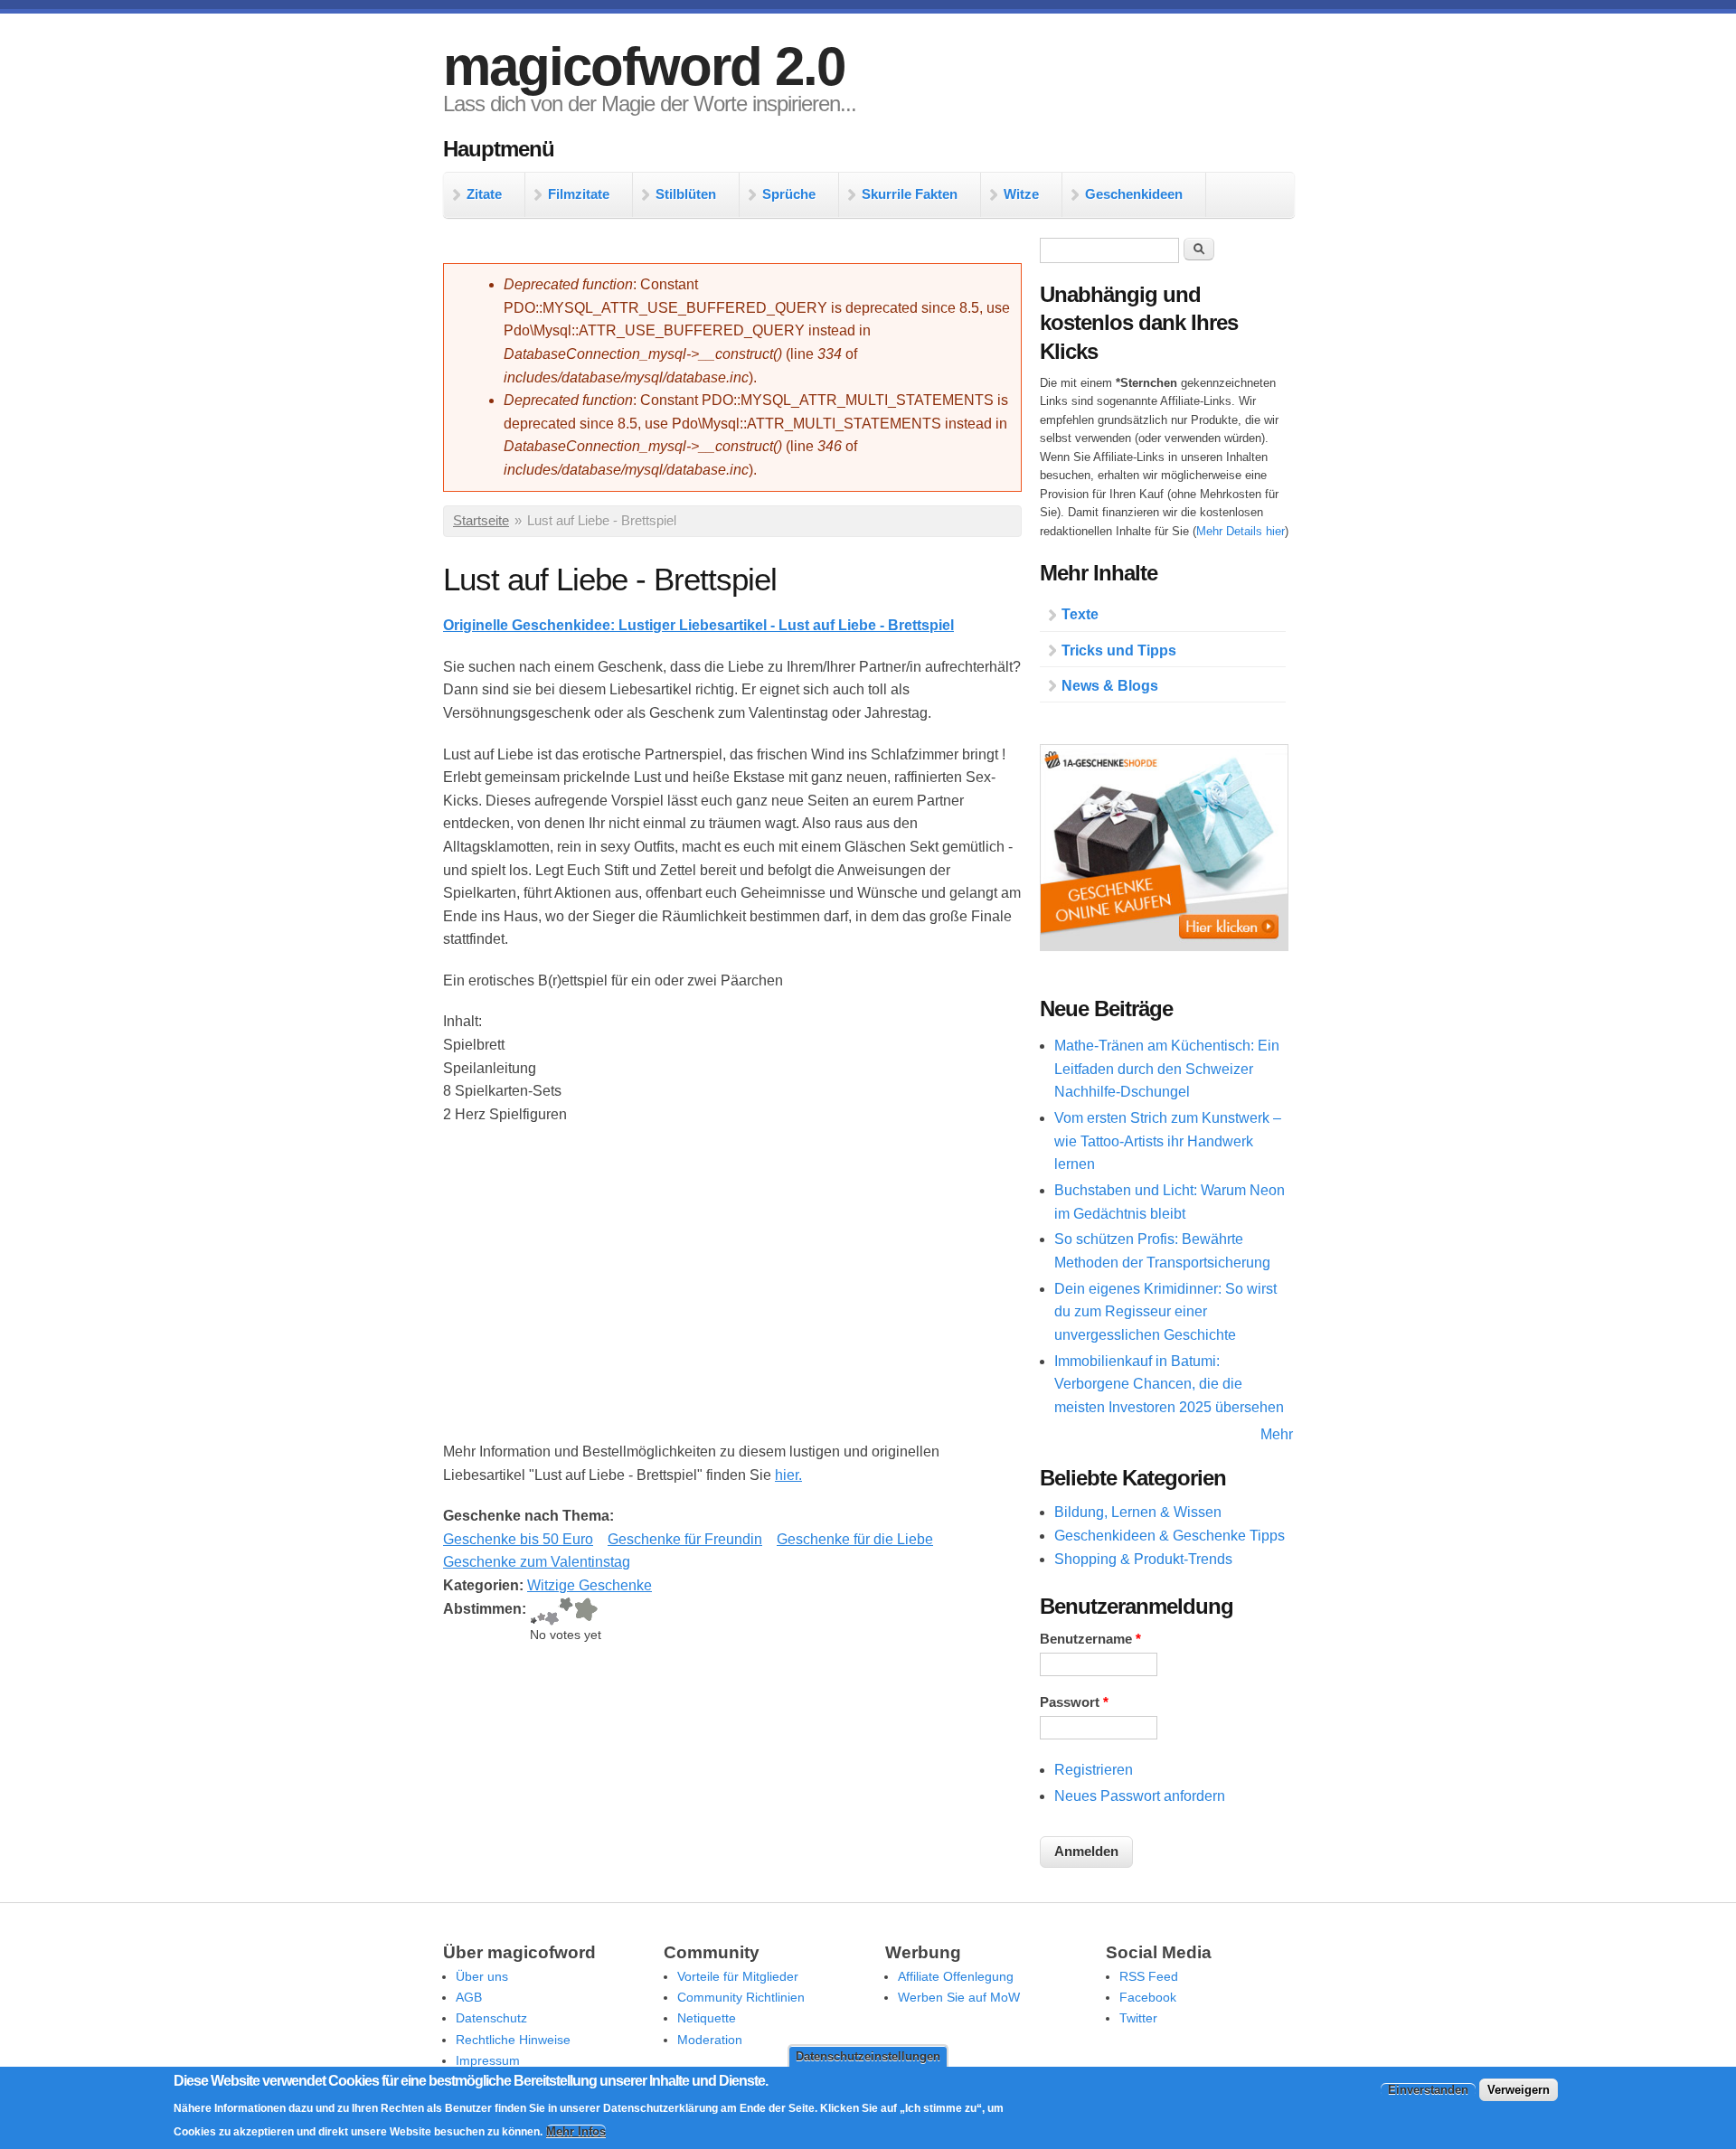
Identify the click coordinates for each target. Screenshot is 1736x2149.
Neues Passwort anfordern (1140, 1796)
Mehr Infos (576, 2131)
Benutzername (1090, 1639)
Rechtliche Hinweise (513, 2040)
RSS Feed (1149, 1976)
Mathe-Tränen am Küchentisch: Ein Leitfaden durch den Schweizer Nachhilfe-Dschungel (1167, 1069)
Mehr (1277, 1434)
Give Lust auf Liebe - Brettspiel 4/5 (566, 1612)
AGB (469, 1997)
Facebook (1148, 1997)
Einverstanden (1428, 2090)
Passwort (1074, 1702)
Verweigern (1519, 2090)
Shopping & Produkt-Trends (1143, 1559)
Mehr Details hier (1241, 531)
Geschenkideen (1134, 194)
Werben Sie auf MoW (959, 1997)
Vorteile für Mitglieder (738, 1976)
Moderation (710, 2040)
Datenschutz (491, 2018)
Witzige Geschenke (590, 1585)
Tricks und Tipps (1119, 650)
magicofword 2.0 (644, 66)
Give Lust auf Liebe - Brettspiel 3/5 (552, 1612)
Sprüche (789, 194)
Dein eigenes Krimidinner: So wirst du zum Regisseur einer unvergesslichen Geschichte (1165, 1312)
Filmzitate (579, 194)
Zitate (484, 194)
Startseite (481, 521)
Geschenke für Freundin (685, 1539)
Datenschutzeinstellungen (868, 2056)
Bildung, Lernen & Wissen (1138, 1512)
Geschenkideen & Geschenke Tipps (1170, 1536)
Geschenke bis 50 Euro (518, 1539)
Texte (1080, 614)
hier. (788, 1475)
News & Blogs (1110, 686)
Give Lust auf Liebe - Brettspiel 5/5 (585, 1612)
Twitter (1138, 2018)
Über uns (482, 1976)
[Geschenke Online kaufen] (1164, 946)
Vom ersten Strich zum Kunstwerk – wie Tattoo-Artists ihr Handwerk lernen (1168, 1141)
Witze (1021, 194)
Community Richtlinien (741, 1997)
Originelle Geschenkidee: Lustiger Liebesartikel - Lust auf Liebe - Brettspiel (698, 625)
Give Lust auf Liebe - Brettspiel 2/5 (541, 1612)
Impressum (488, 2060)
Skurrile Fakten (910, 194)
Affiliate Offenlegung (956, 1976)
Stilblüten (686, 194)
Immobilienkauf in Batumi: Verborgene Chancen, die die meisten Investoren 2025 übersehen (1169, 1384)
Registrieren (1094, 1770)
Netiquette (707, 2018)
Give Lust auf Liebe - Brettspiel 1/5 (533, 1612)
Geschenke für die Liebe (855, 1539)
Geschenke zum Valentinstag (537, 1562)
